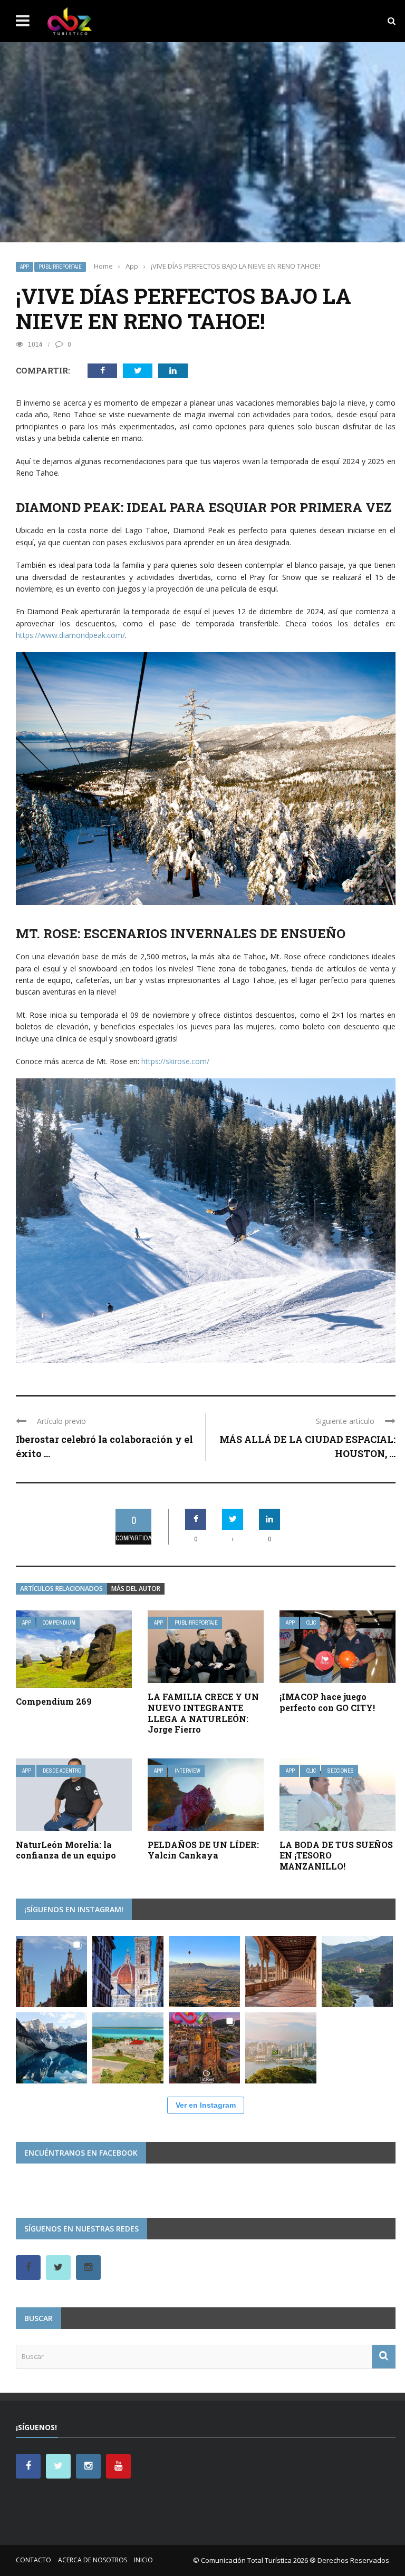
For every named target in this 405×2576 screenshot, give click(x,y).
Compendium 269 (54, 1701)
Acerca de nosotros (93, 2560)
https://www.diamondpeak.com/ (70, 635)
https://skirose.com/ (174, 1061)
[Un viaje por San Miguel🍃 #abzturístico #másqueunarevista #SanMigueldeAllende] (51, 1972)
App (25, 267)
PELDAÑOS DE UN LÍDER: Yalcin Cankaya (203, 1850)
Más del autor (136, 1589)
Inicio (143, 2560)
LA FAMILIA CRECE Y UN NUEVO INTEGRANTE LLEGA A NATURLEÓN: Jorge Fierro (203, 1713)
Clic (311, 1623)
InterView (187, 1771)
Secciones (341, 1771)
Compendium (59, 1623)
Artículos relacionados (61, 1589)
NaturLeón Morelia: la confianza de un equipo (66, 1850)
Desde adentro (62, 1771)
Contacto (33, 2560)
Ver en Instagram (206, 2105)
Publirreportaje (60, 267)
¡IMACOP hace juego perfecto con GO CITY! (327, 1702)
